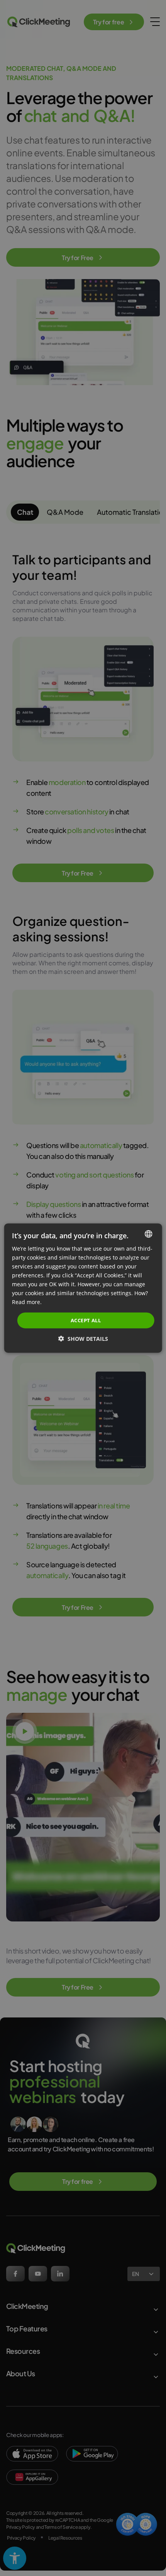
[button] (83, 1339)
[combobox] (148, 1234)
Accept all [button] (86, 1320)
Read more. (27, 1302)
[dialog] (83, 1288)
